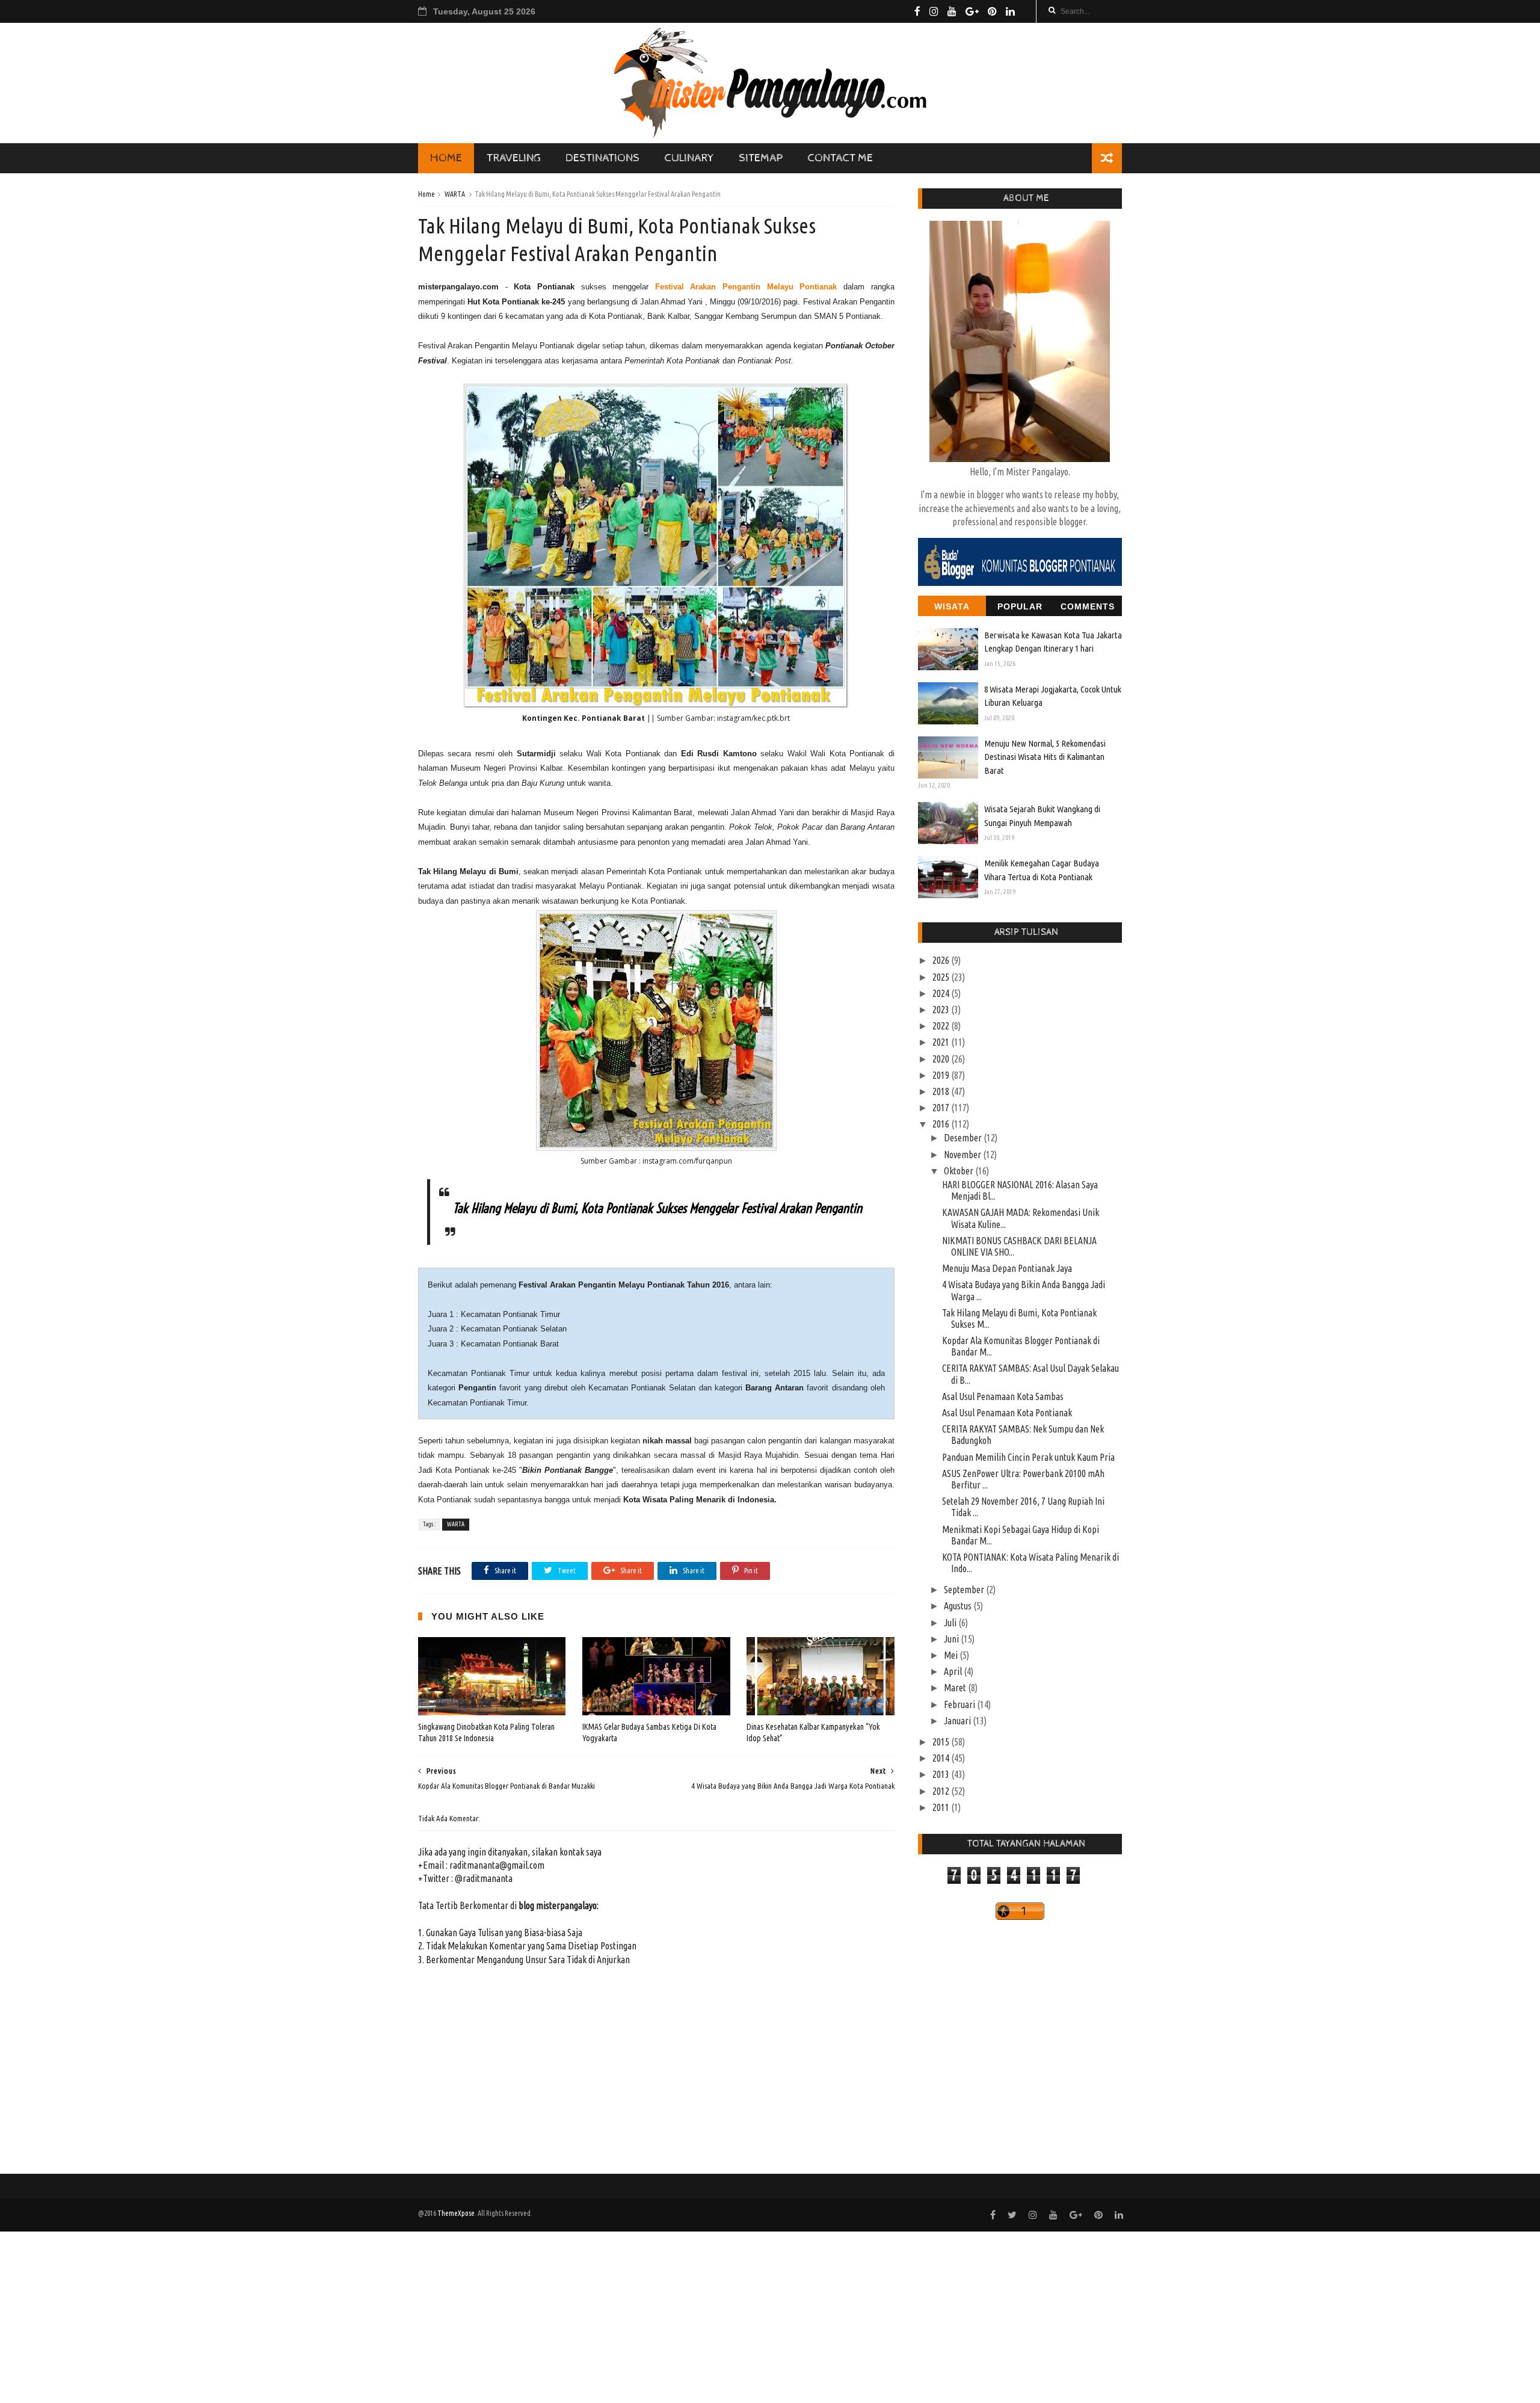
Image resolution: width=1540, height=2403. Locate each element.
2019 (942, 1075)
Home (427, 194)
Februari (960, 1704)
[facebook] (917, 11)
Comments (1088, 606)
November (963, 1155)
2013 (942, 1774)
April (954, 1671)
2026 (942, 960)
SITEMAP (761, 158)
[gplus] (972, 11)
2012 (942, 1791)
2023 (942, 1010)
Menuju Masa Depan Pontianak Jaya (1007, 1268)
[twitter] (1012, 2215)
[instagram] (934, 11)
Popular (1020, 606)
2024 (942, 993)
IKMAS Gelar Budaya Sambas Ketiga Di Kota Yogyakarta (649, 1732)
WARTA (455, 194)
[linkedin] (1010, 11)
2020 (942, 1059)
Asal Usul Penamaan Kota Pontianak (1007, 1413)
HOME (446, 158)
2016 (942, 1124)
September (965, 1590)
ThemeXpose (456, 2213)
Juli (951, 1623)
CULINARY (689, 158)
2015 (942, 1742)
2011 (942, 1807)
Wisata (952, 606)
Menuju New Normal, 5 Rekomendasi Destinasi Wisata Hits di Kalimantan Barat (1045, 757)
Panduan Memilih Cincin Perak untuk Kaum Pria (1028, 1457)
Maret (956, 1688)
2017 (942, 1108)
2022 (942, 1026)
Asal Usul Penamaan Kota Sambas (1003, 1396)
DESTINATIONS (602, 158)
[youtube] (952, 11)
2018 (942, 1091)
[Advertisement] (361, 2316)
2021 (942, 1042)
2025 (942, 977)
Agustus (959, 1606)
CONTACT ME (840, 158)
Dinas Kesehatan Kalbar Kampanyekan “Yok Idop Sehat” (813, 1732)
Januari (958, 1721)
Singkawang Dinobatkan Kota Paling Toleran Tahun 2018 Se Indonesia (486, 1732)
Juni (952, 1639)
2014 (942, 1758)
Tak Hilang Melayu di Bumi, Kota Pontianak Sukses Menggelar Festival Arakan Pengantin (658, 1208)
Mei (952, 1655)
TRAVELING (514, 158)
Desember (964, 1138)
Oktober (959, 1171)
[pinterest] (992, 11)
